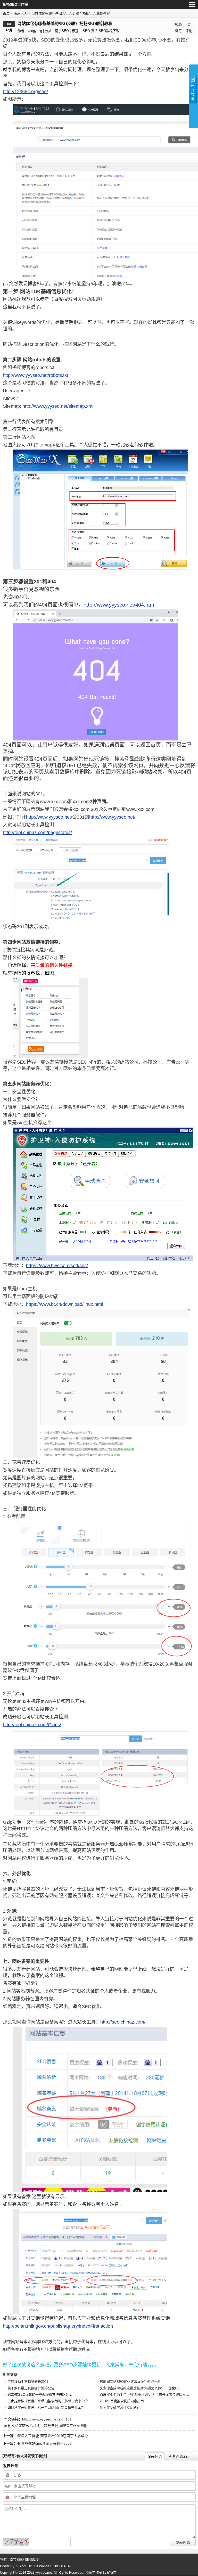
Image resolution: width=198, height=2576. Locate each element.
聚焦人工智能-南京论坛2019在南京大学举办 (53, 2436)
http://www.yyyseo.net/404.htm (119, 605)
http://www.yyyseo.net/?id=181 (47, 2419)
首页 (6, 13)
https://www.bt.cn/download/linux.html (65, 1304)
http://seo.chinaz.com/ (123, 2022)
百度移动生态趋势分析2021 (28, 2382)
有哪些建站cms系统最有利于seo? (44, 2443)
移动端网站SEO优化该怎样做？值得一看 (130, 2382)
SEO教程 (32, 2560)
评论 (189, 31)
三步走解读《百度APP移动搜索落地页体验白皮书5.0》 (48, 2401)
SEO (86, 31)
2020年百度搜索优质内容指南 (122, 2401)
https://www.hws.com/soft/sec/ (57, 1266)
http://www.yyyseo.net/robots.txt (35, 375)
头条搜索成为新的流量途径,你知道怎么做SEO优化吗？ (141, 2388)
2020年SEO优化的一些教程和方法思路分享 (40, 2395)
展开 (193, 96)
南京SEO (21, 13)
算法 (94, 31)
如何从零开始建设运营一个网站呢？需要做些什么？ (46, 2407)
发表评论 (155, 2457)
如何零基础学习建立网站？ (120, 2407)
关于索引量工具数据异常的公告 (31, 2388)
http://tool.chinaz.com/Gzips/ (32, 1725)
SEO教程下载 (109, 31)
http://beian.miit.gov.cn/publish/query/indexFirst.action (58, 2326)
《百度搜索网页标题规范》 (77, 299)
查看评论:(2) (179, 2456)
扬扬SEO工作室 (67, 2426)
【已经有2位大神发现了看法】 (25, 2456)
